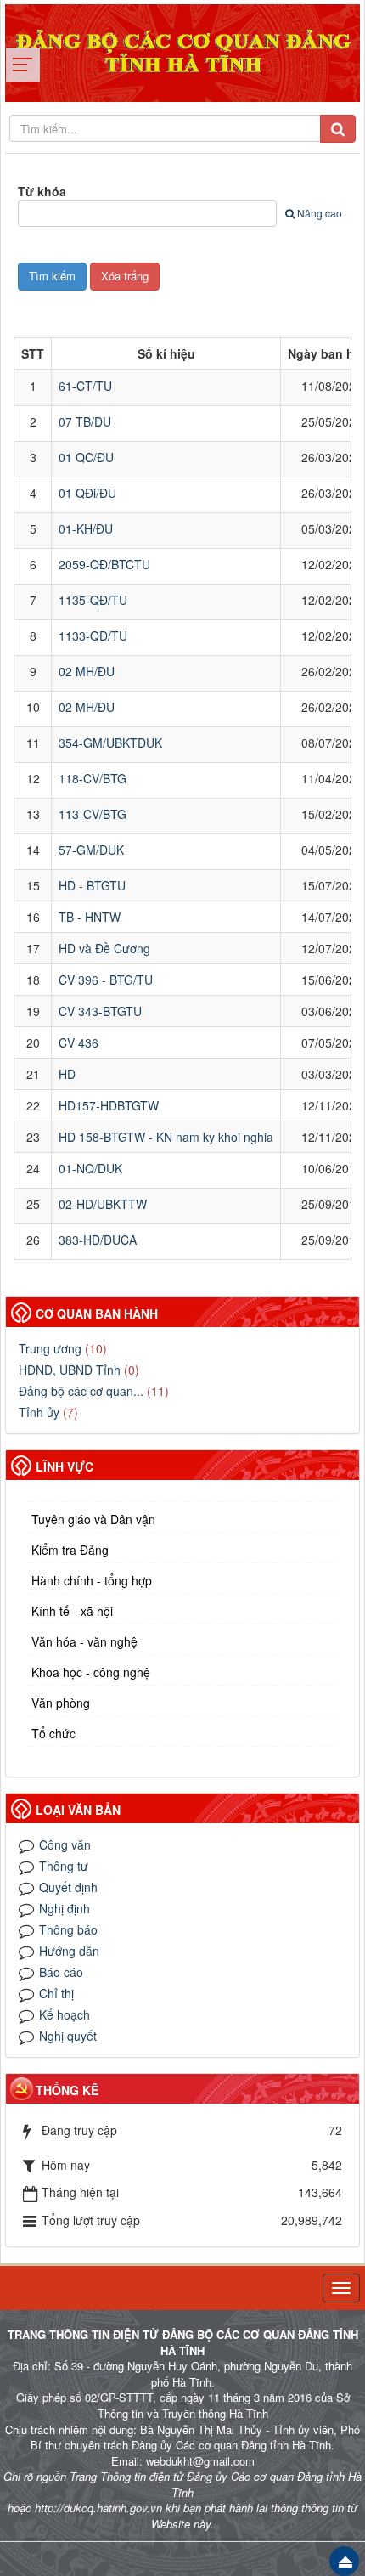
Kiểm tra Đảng (70, 1550)
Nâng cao (320, 213)
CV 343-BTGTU (100, 1011)
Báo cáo (61, 1972)
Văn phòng (61, 1703)
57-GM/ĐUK (91, 850)
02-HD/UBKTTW (103, 1204)
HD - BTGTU (92, 885)
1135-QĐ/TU (93, 600)
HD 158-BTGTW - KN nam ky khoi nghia (166, 1137)
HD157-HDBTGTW (109, 1105)
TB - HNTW (90, 917)
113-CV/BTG (93, 814)
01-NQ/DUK (90, 1168)
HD (67, 1074)
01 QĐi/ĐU (87, 493)
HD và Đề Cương (104, 948)
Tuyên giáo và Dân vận (93, 1519)
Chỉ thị (56, 1993)
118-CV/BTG (93, 778)
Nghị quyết (68, 2036)
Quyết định (68, 1887)
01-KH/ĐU (86, 528)
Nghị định (65, 1908)
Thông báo (68, 1929)
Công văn (65, 1844)
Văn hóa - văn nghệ (84, 1641)
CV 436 (79, 1042)
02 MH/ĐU (87, 671)
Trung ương (50, 1348)
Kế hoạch (65, 2014)
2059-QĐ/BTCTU (104, 564)
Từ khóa (42, 191)
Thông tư (64, 1866)
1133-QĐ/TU (93, 636)
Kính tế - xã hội (72, 1611)
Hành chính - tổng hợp (92, 1580)
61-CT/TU (85, 386)
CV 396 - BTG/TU (106, 980)
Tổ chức (53, 1733)
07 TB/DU (85, 421)
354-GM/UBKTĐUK (110, 743)
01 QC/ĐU (86, 457)
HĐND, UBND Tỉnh (70, 1370)
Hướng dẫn (69, 1951)
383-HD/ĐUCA (98, 1240)
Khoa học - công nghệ (91, 1672)
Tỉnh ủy (39, 1412)
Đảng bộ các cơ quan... (81, 1391)
